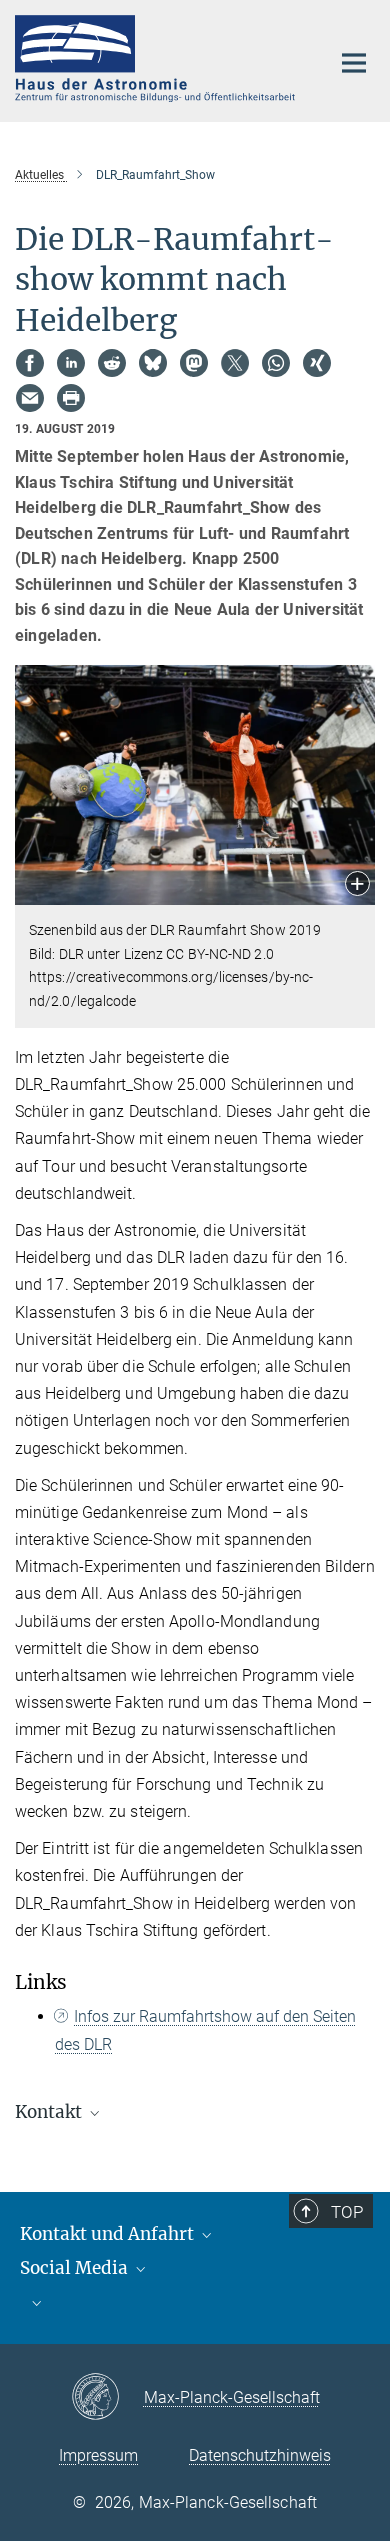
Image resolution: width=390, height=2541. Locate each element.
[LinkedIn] (71, 363)
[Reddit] (112, 363)
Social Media (76, 2268)
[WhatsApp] (276, 363)
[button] (357, 885)
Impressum (98, 2455)
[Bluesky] (153, 363)
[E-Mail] (30, 398)
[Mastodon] (194, 363)
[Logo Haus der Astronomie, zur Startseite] (157, 58)
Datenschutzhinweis (260, 2455)
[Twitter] (235, 363)
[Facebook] (30, 363)
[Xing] (317, 363)
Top (347, 2212)
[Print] (71, 398)
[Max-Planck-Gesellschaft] (107, 2398)
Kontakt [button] (50, 2112)
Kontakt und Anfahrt (109, 2234)
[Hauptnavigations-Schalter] (354, 63)
